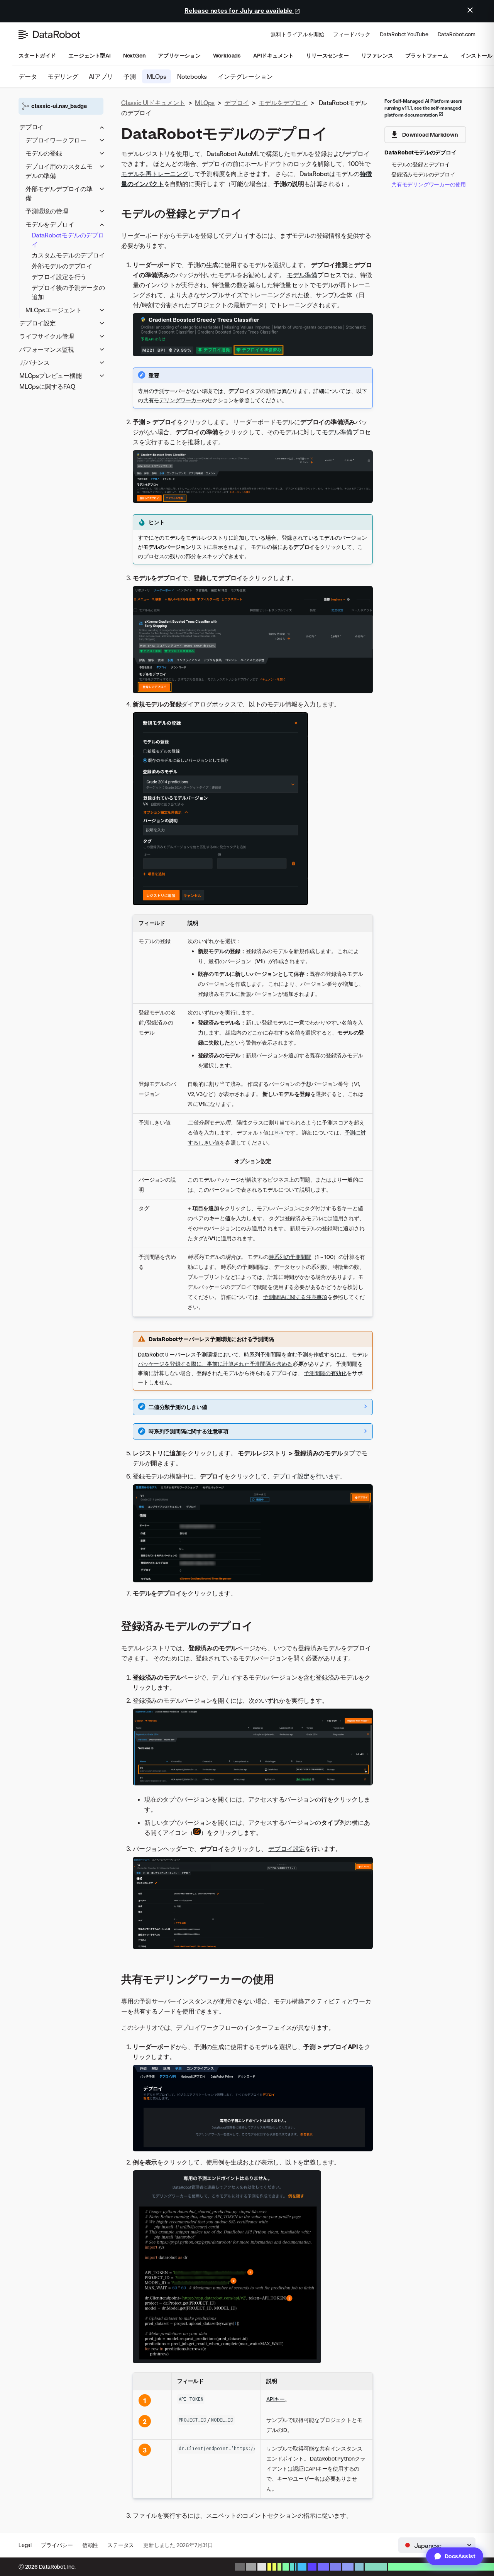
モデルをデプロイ (50, 224)
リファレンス (377, 55)
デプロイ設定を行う (59, 277)
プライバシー (57, 2545)
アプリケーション (179, 55)
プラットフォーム (426, 55)
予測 (130, 76)
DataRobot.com (457, 34)
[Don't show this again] (470, 10)
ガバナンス (35, 362)
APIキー (276, 2399)
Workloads (227, 55)
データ (28, 76)
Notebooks (192, 76)
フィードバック (352, 34)
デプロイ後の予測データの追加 (68, 292)
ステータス (121, 2545)
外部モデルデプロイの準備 (59, 193)
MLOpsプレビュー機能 (51, 376)
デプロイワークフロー (56, 140)
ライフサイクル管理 (47, 336)
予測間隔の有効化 (325, 1373)
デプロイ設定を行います (306, 1476)
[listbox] (437, 2545)
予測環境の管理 (47, 211)
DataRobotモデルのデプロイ (68, 240)
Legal (25, 2545)
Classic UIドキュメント (153, 103)
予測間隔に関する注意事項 (295, 1297)
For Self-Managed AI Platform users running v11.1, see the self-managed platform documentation (423, 108)
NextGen (134, 55)
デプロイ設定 (38, 323)
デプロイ (31, 127)
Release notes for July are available (239, 10)
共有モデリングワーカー (173, 400)
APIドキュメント (273, 55)
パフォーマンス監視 (47, 349)
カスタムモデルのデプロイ (68, 255)
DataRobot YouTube (404, 34)
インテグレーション (245, 76)
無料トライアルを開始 (297, 34)
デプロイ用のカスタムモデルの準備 (59, 171)
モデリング (63, 76)
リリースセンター (327, 55)
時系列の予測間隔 (290, 1257)
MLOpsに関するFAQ (47, 386)
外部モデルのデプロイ (62, 266)
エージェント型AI (90, 55)
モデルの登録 (44, 153)
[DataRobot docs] (49, 34)
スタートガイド (37, 55)
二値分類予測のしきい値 (178, 1407)
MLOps (156, 76)
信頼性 (90, 2545)
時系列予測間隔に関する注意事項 (189, 1431)
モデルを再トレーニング (155, 174)
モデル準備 (302, 275)
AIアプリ (101, 76)
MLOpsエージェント (54, 310)
